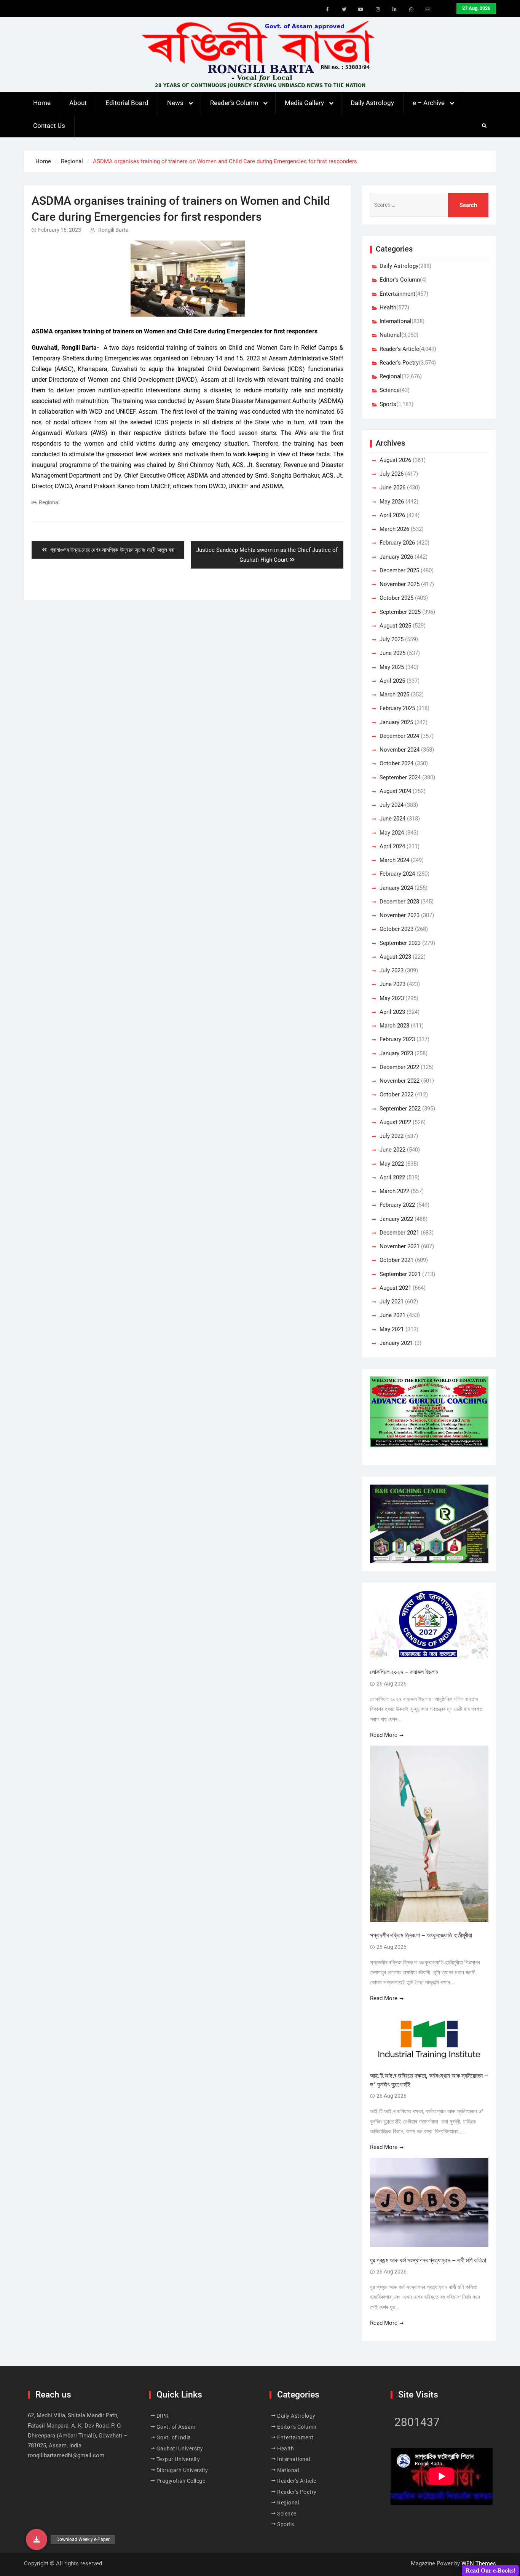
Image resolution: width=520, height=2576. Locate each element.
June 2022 (392, 1150)
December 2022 (399, 1067)
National (390, 335)
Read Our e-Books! (490, 2570)
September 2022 (400, 1109)
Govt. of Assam (176, 2427)
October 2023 (396, 929)
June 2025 (392, 653)
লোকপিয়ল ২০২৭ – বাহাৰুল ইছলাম (405, 1672)
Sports (388, 404)
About (78, 103)
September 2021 (400, 1274)
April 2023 (392, 1012)
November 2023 (400, 915)
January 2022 (396, 1219)
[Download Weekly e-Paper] (37, 2539)
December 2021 (399, 1233)
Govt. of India (174, 2437)
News (175, 103)
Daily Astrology (372, 103)
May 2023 (392, 998)
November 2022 (400, 1081)
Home (42, 103)
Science (390, 390)
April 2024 (392, 846)
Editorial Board (127, 103)
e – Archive (429, 103)
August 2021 (395, 1288)
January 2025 (396, 722)
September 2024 (400, 777)
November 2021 (400, 1246)
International (396, 321)
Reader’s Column (234, 103)
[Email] (428, 10)
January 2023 (396, 1053)
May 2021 (392, 1329)
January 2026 (396, 557)
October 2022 (396, 1094)
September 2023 (400, 943)
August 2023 (395, 957)
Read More (384, 1735)
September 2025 (400, 612)
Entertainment (397, 294)
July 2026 (392, 474)
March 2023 (394, 1026)
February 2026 (397, 543)
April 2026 (392, 515)
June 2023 (392, 984)
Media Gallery (304, 103)
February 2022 (397, 1205)
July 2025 (392, 639)
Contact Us (49, 126)
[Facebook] (327, 10)
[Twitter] (344, 10)
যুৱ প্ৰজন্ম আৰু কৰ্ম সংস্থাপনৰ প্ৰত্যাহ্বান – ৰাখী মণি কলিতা (428, 2260)
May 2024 (392, 833)
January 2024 (396, 888)
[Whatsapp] (411, 10)
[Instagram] (378, 10)
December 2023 (399, 902)
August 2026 (395, 460)
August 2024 (395, 791)
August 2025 (395, 626)
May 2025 (392, 667)
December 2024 (399, 736)
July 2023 (392, 970)
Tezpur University (178, 2459)
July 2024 (392, 805)
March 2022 (394, 1191)
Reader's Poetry (399, 363)
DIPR (163, 2416)
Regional (49, 502)
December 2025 (399, 570)
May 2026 (392, 502)
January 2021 (396, 1343)
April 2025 (392, 681)
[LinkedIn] (394, 10)
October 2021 (396, 1260)
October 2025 (396, 598)
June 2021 (392, 1315)
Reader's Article (399, 349)
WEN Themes (479, 2563)
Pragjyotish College (181, 2481)
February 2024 (397, 874)
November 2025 (400, 584)
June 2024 (392, 819)
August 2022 (395, 1122)
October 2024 (396, 763)
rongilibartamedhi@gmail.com (66, 2455)
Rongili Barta (113, 230)
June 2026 (392, 487)
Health (388, 307)
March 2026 (394, 529)
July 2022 (392, 1136)
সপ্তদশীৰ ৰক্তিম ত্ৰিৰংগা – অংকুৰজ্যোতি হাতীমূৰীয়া (421, 1935)
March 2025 (394, 695)
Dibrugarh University (182, 2470)
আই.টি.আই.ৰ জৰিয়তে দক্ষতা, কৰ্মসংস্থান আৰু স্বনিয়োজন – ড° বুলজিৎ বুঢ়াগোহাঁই (429, 2080)
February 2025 (397, 708)
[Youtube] (361, 10)
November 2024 (400, 750)
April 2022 (392, 1177)
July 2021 (392, 1302)
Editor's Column (400, 280)
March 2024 (394, 860)
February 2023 (397, 1039)
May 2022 (392, 1164)
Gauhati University (180, 2449)
